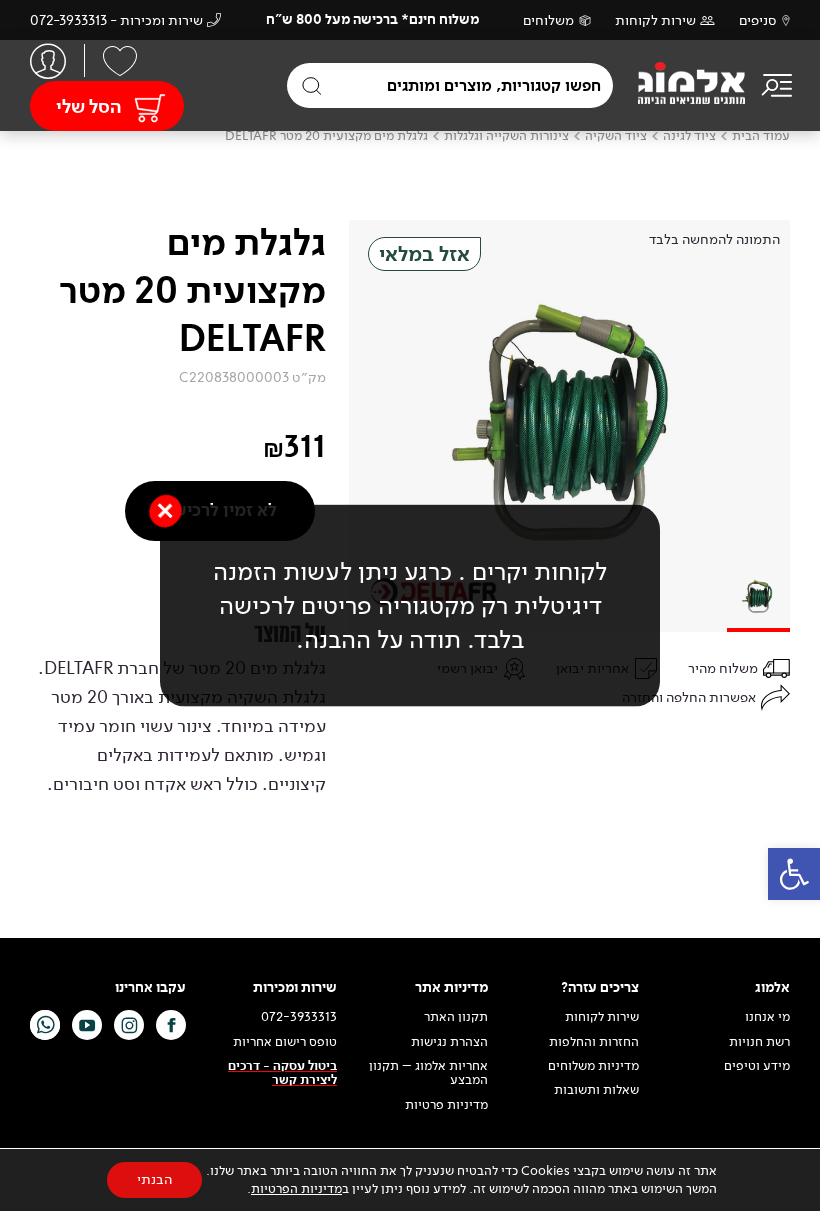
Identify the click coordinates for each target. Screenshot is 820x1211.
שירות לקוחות (655, 20)
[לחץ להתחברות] (48, 60)
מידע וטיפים (757, 1066)
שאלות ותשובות (596, 1090)
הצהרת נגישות (449, 1042)
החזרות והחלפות (594, 1042)
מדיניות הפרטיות (296, 1188)
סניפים (758, 20)
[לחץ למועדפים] (120, 61)
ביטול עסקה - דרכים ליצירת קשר (282, 1073)
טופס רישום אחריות (285, 1042)
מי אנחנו (767, 1017)
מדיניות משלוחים (593, 1066)
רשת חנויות (759, 1042)
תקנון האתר (454, 1017)
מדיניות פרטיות (446, 1105)
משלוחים (548, 20)
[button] (794, 874)
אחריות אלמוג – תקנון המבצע (428, 1073)
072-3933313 (299, 1017)
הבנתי (154, 1179)
